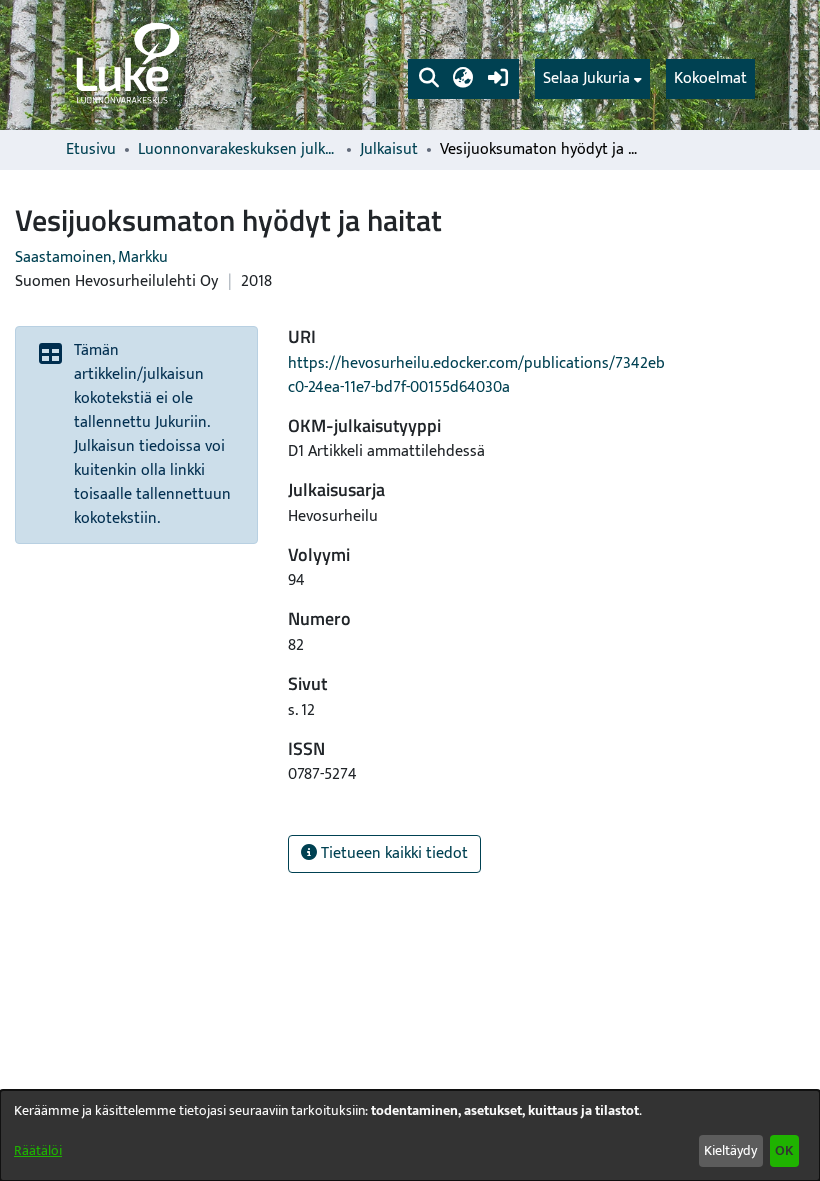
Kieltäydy (730, 1150)
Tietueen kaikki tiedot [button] (392, 853)
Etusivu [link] (91, 150)
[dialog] (410, 1135)
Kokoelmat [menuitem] (710, 78)
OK (784, 1150)
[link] (126, 65)
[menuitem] (592, 79)
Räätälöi (38, 1150)
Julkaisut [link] (389, 150)
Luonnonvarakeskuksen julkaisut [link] (238, 150)
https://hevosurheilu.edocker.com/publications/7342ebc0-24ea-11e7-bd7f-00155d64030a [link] (476, 375)
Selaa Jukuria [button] (586, 79)
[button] (428, 79)
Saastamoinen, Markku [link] (91, 257)
